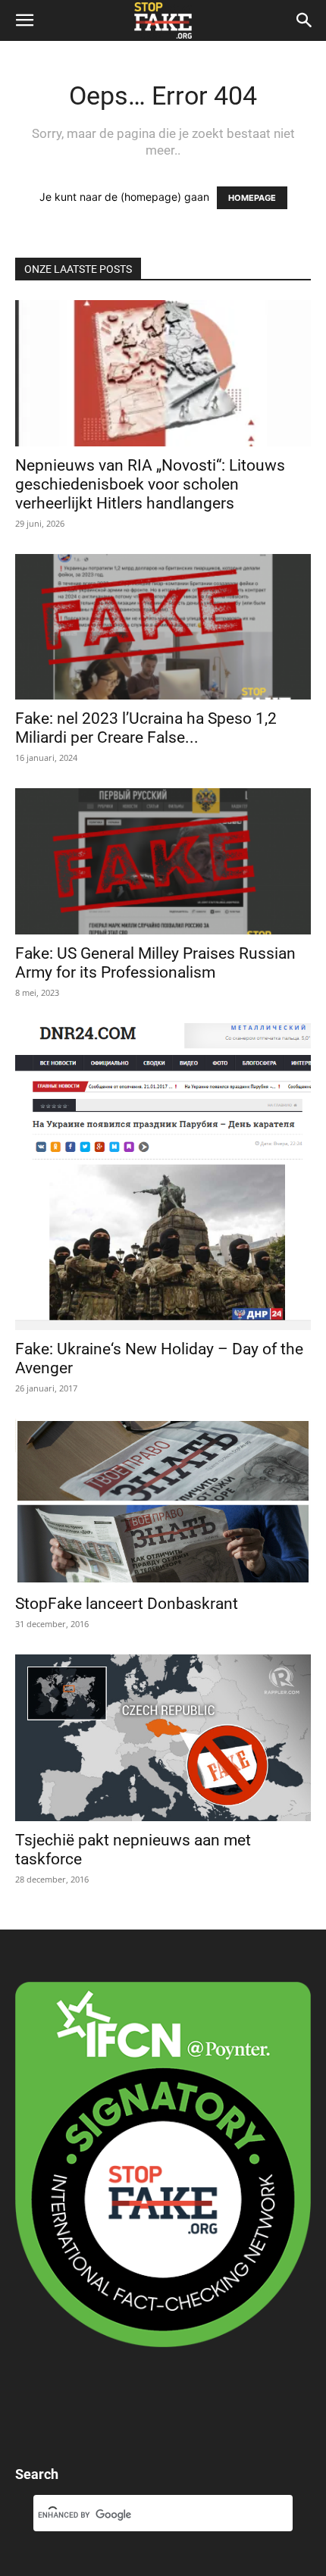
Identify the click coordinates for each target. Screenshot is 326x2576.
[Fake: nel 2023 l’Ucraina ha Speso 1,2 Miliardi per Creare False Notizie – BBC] (163, 627)
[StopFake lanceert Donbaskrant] (163, 1502)
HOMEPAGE (252, 198)
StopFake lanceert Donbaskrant (129, 1604)
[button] (24, 20)
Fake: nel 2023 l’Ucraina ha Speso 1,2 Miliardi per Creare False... (146, 728)
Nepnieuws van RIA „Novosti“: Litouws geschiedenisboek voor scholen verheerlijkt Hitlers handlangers (150, 484)
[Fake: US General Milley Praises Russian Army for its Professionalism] (163, 861)
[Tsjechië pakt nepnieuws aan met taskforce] (163, 1737)
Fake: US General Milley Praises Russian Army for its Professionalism (155, 963)
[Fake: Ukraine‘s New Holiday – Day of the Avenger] (163, 1177)
